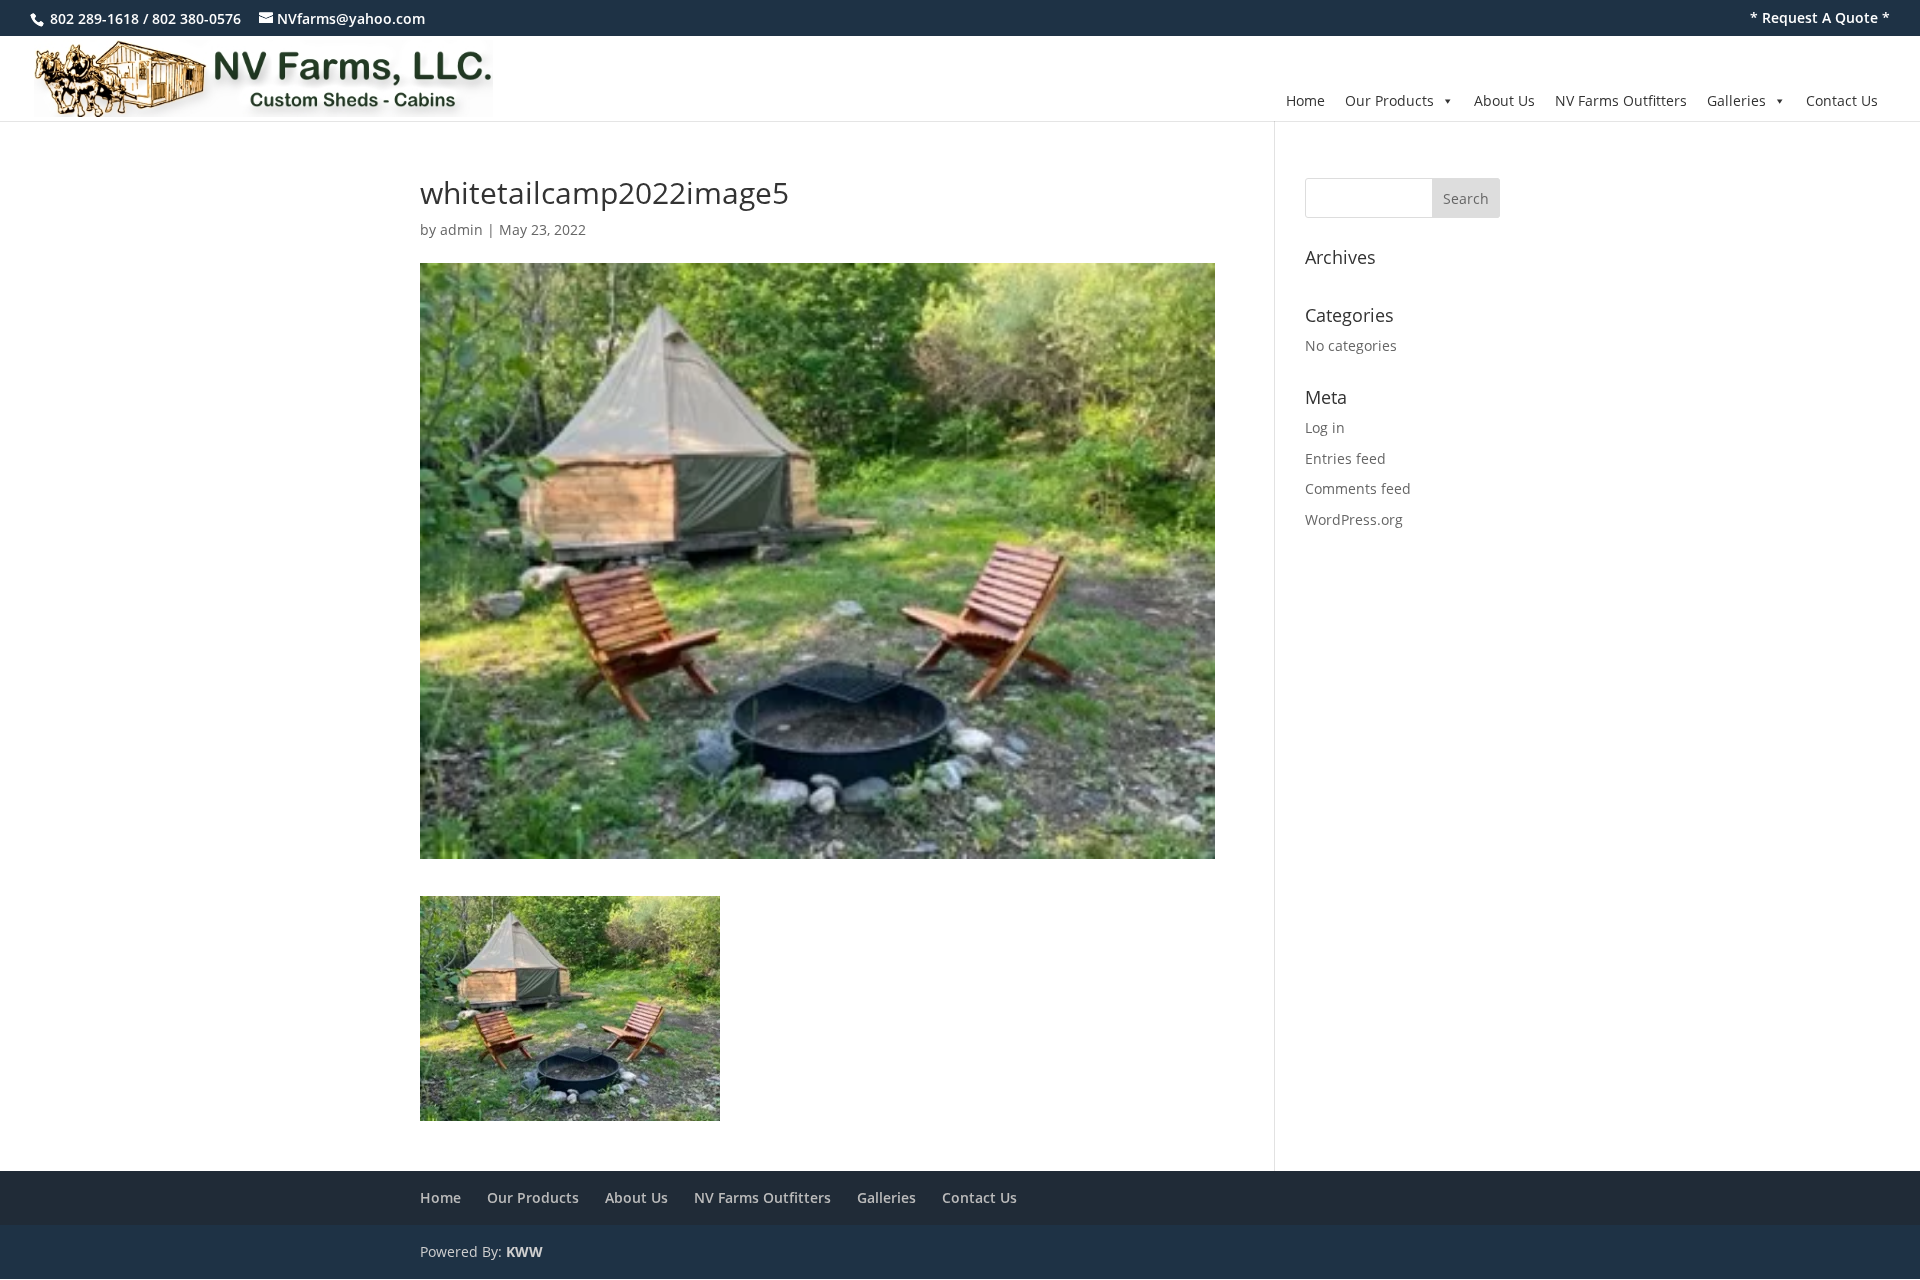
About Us (1504, 100)
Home (1305, 100)
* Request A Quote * (1820, 19)
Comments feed (1358, 488)
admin (461, 229)
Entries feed (1345, 458)
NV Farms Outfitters (1621, 100)
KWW (524, 1251)
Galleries (1736, 100)
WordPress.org (1354, 519)
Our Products (1389, 100)
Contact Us (1842, 100)
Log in (1325, 427)
